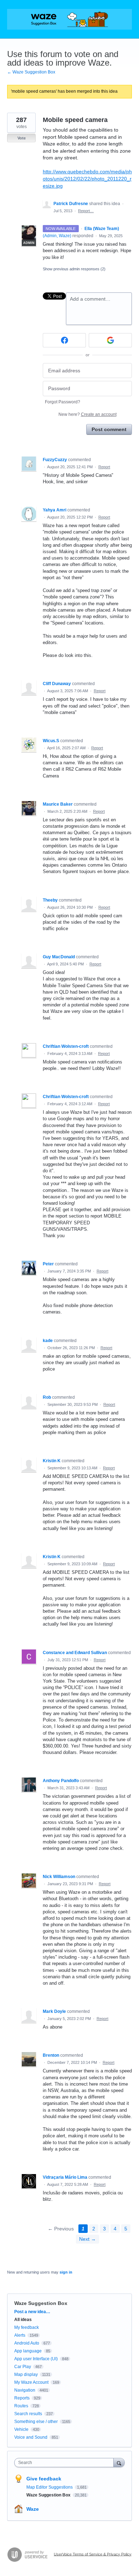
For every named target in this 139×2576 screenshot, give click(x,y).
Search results (28, 2414)
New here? (87, 414)
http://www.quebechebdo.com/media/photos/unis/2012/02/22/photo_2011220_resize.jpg (87, 178)
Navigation (25, 2390)
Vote (22, 138)
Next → (87, 2239)
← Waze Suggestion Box (31, 72)
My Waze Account (31, 2382)
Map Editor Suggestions (50, 2487)
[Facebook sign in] (64, 340)
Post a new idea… (32, 2312)
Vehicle (21, 2429)
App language (28, 2351)
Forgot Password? (63, 402)
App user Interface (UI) (36, 2359)
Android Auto (27, 2343)
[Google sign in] (110, 340)
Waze (33, 2509)
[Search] (119, 2462)
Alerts (20, 2335)
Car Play (23, 2367)
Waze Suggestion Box (41, 2303)
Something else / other (36, 2422)
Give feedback (44, 2479)
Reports (22, 2398)
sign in (66, 2272)
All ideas (23, 2320)
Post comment (109, 429)
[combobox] (66, 2463)
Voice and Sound (31, 2437)
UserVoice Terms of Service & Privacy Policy (93, 2554)
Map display (26, 2374)
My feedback (27, 2327)
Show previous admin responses (74, 269)
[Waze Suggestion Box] (69, 19)
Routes (21, 2406)
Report (104, 467)
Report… (86, 211)
